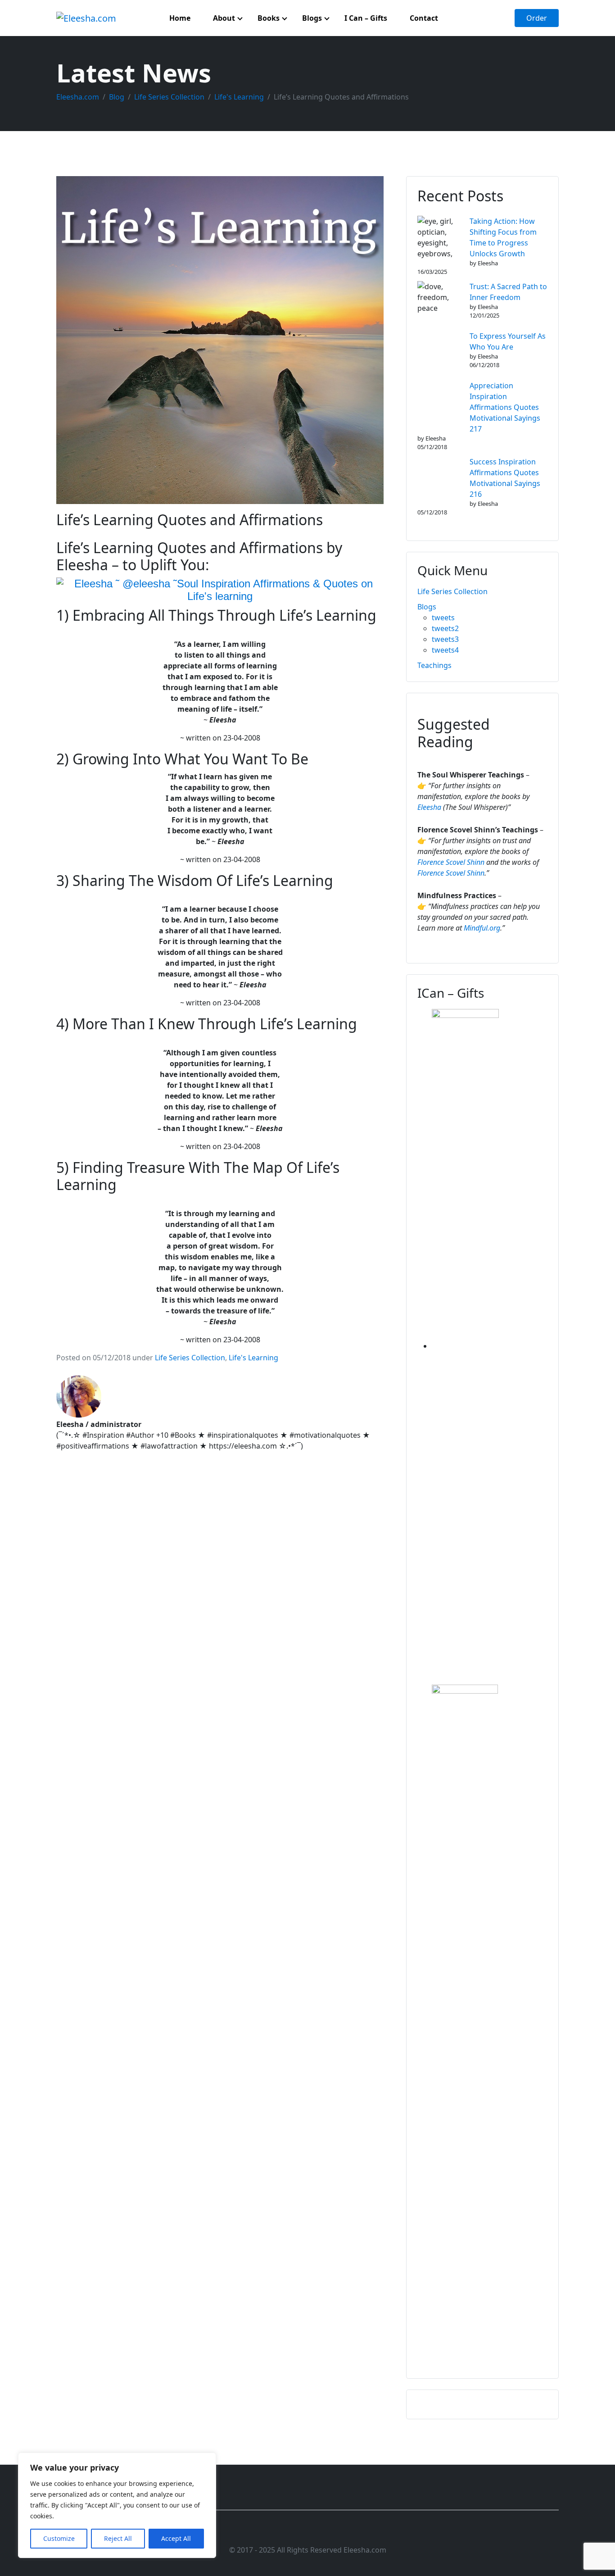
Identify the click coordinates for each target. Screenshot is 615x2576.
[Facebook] (276, 2532)
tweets (443, 618)
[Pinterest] (339, 2532)
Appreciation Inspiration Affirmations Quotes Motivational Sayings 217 (505, 407)
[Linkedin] (308, 2532)
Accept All (176, 2538)
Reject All (118, 2538)
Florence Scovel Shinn (451, 862)
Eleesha (429, 807)
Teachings (434, 665)
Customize (59, 2538)
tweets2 (445, 628)
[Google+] (323, 2532)
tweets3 (445, 639)
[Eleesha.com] (86, 18)
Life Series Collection (190, 1358)
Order (537, 18)
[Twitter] (292, 2532)
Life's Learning (253, 1358)
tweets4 (445, 650)
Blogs (427, 607)
